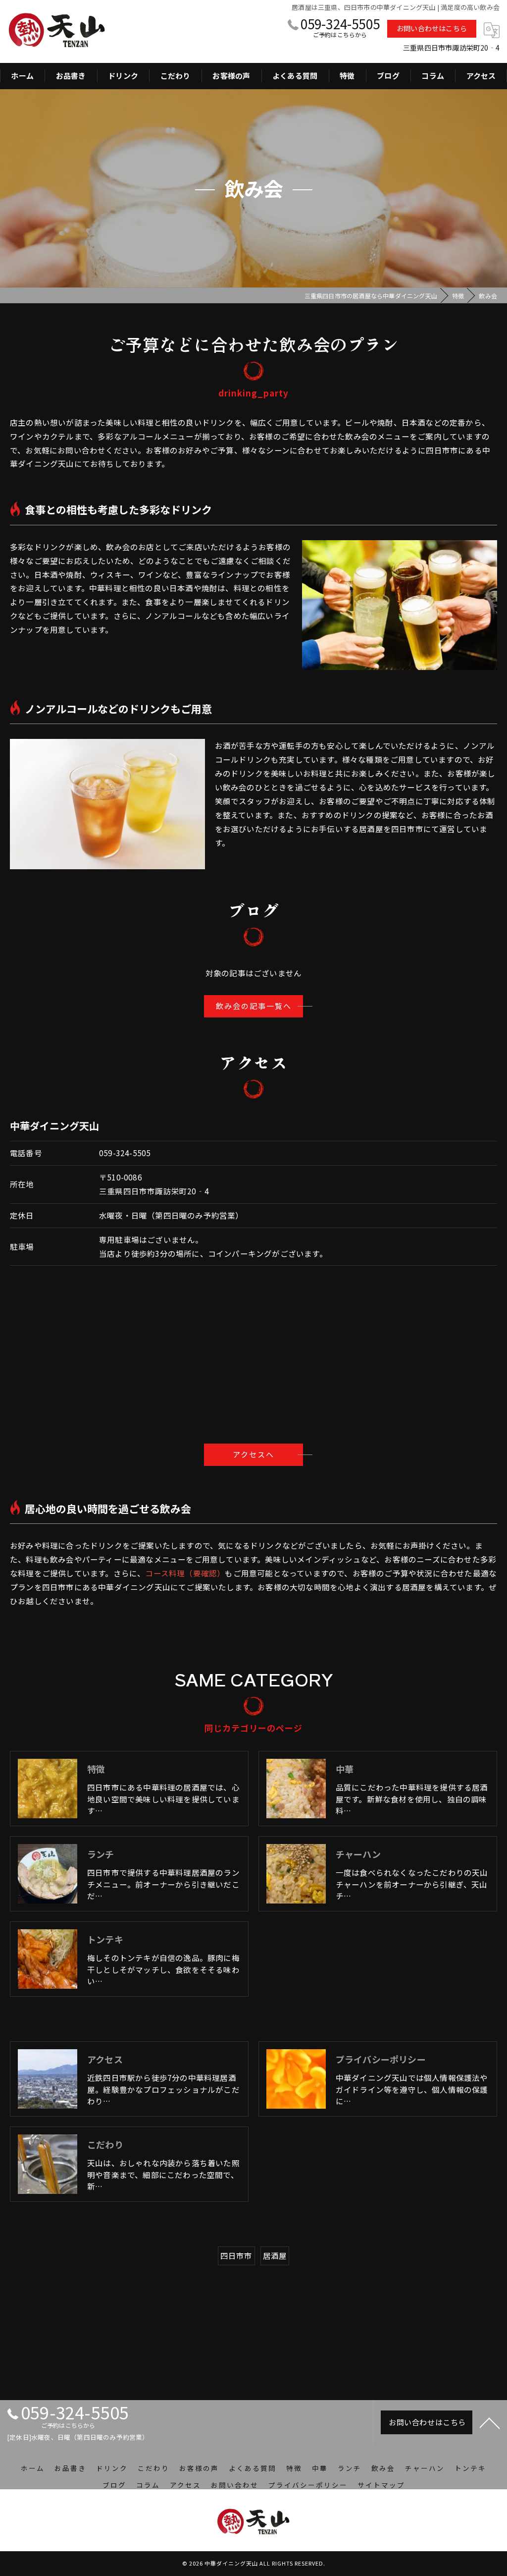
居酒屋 (275, 2255)
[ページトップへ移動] (490, 2422)
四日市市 (236, 2255)
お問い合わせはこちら (432, 28)
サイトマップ (381, 2485)
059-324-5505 (125, 1153)
